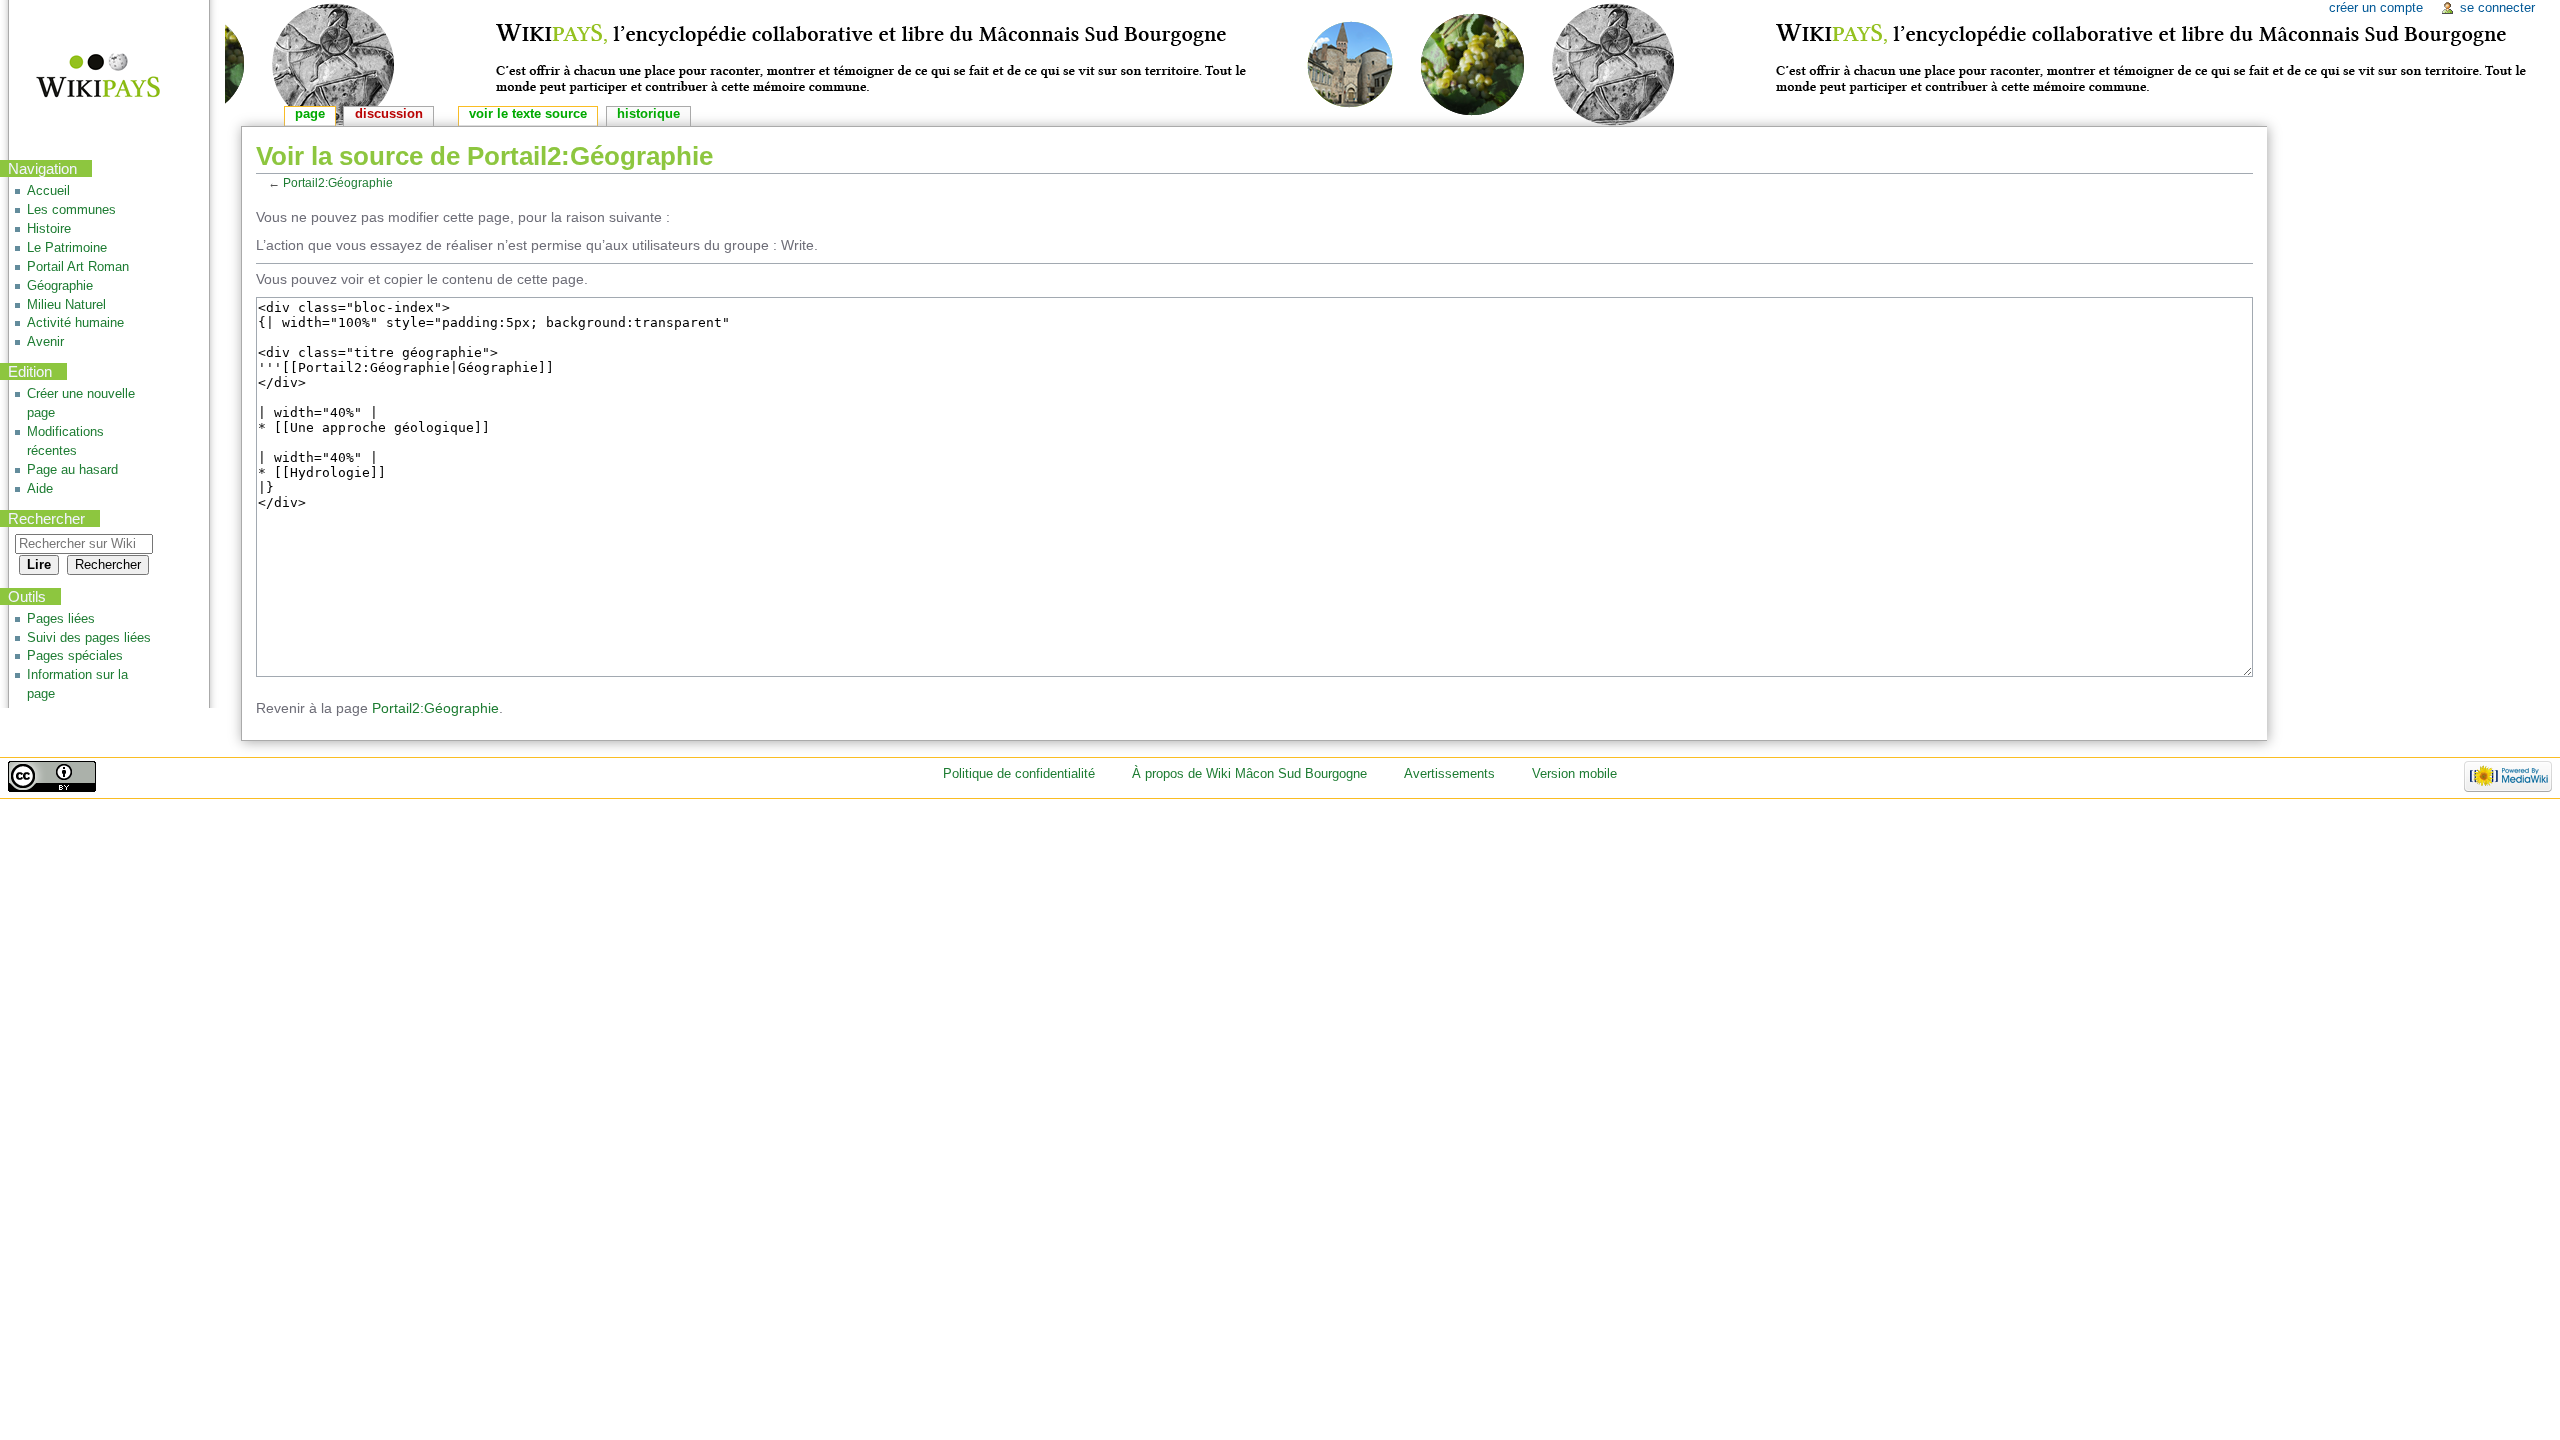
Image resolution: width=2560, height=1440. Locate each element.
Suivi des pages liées (89, 638)
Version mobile (1574, 774)
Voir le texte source (528, 114)
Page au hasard (72, 470)
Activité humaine (75, 323)
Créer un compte (2376, 8)
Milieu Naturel (66, 305)
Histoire (49, 229)
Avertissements (1449, 774)
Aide (40, 489)
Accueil (48, 191)
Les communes (71, 210)
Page (310, 114)
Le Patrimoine (67, 248)
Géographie (60, 286)
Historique (648, 114)
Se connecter (2497, 8)
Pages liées (61, 619)
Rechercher (46, 518)
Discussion (389, 114)
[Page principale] (85, 77)
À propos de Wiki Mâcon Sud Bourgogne (1249, 774)
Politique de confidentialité (1019, 774)
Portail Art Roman (78, 267)
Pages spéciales (75, 656)
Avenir (45, 342)
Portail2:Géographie (338, 182)
